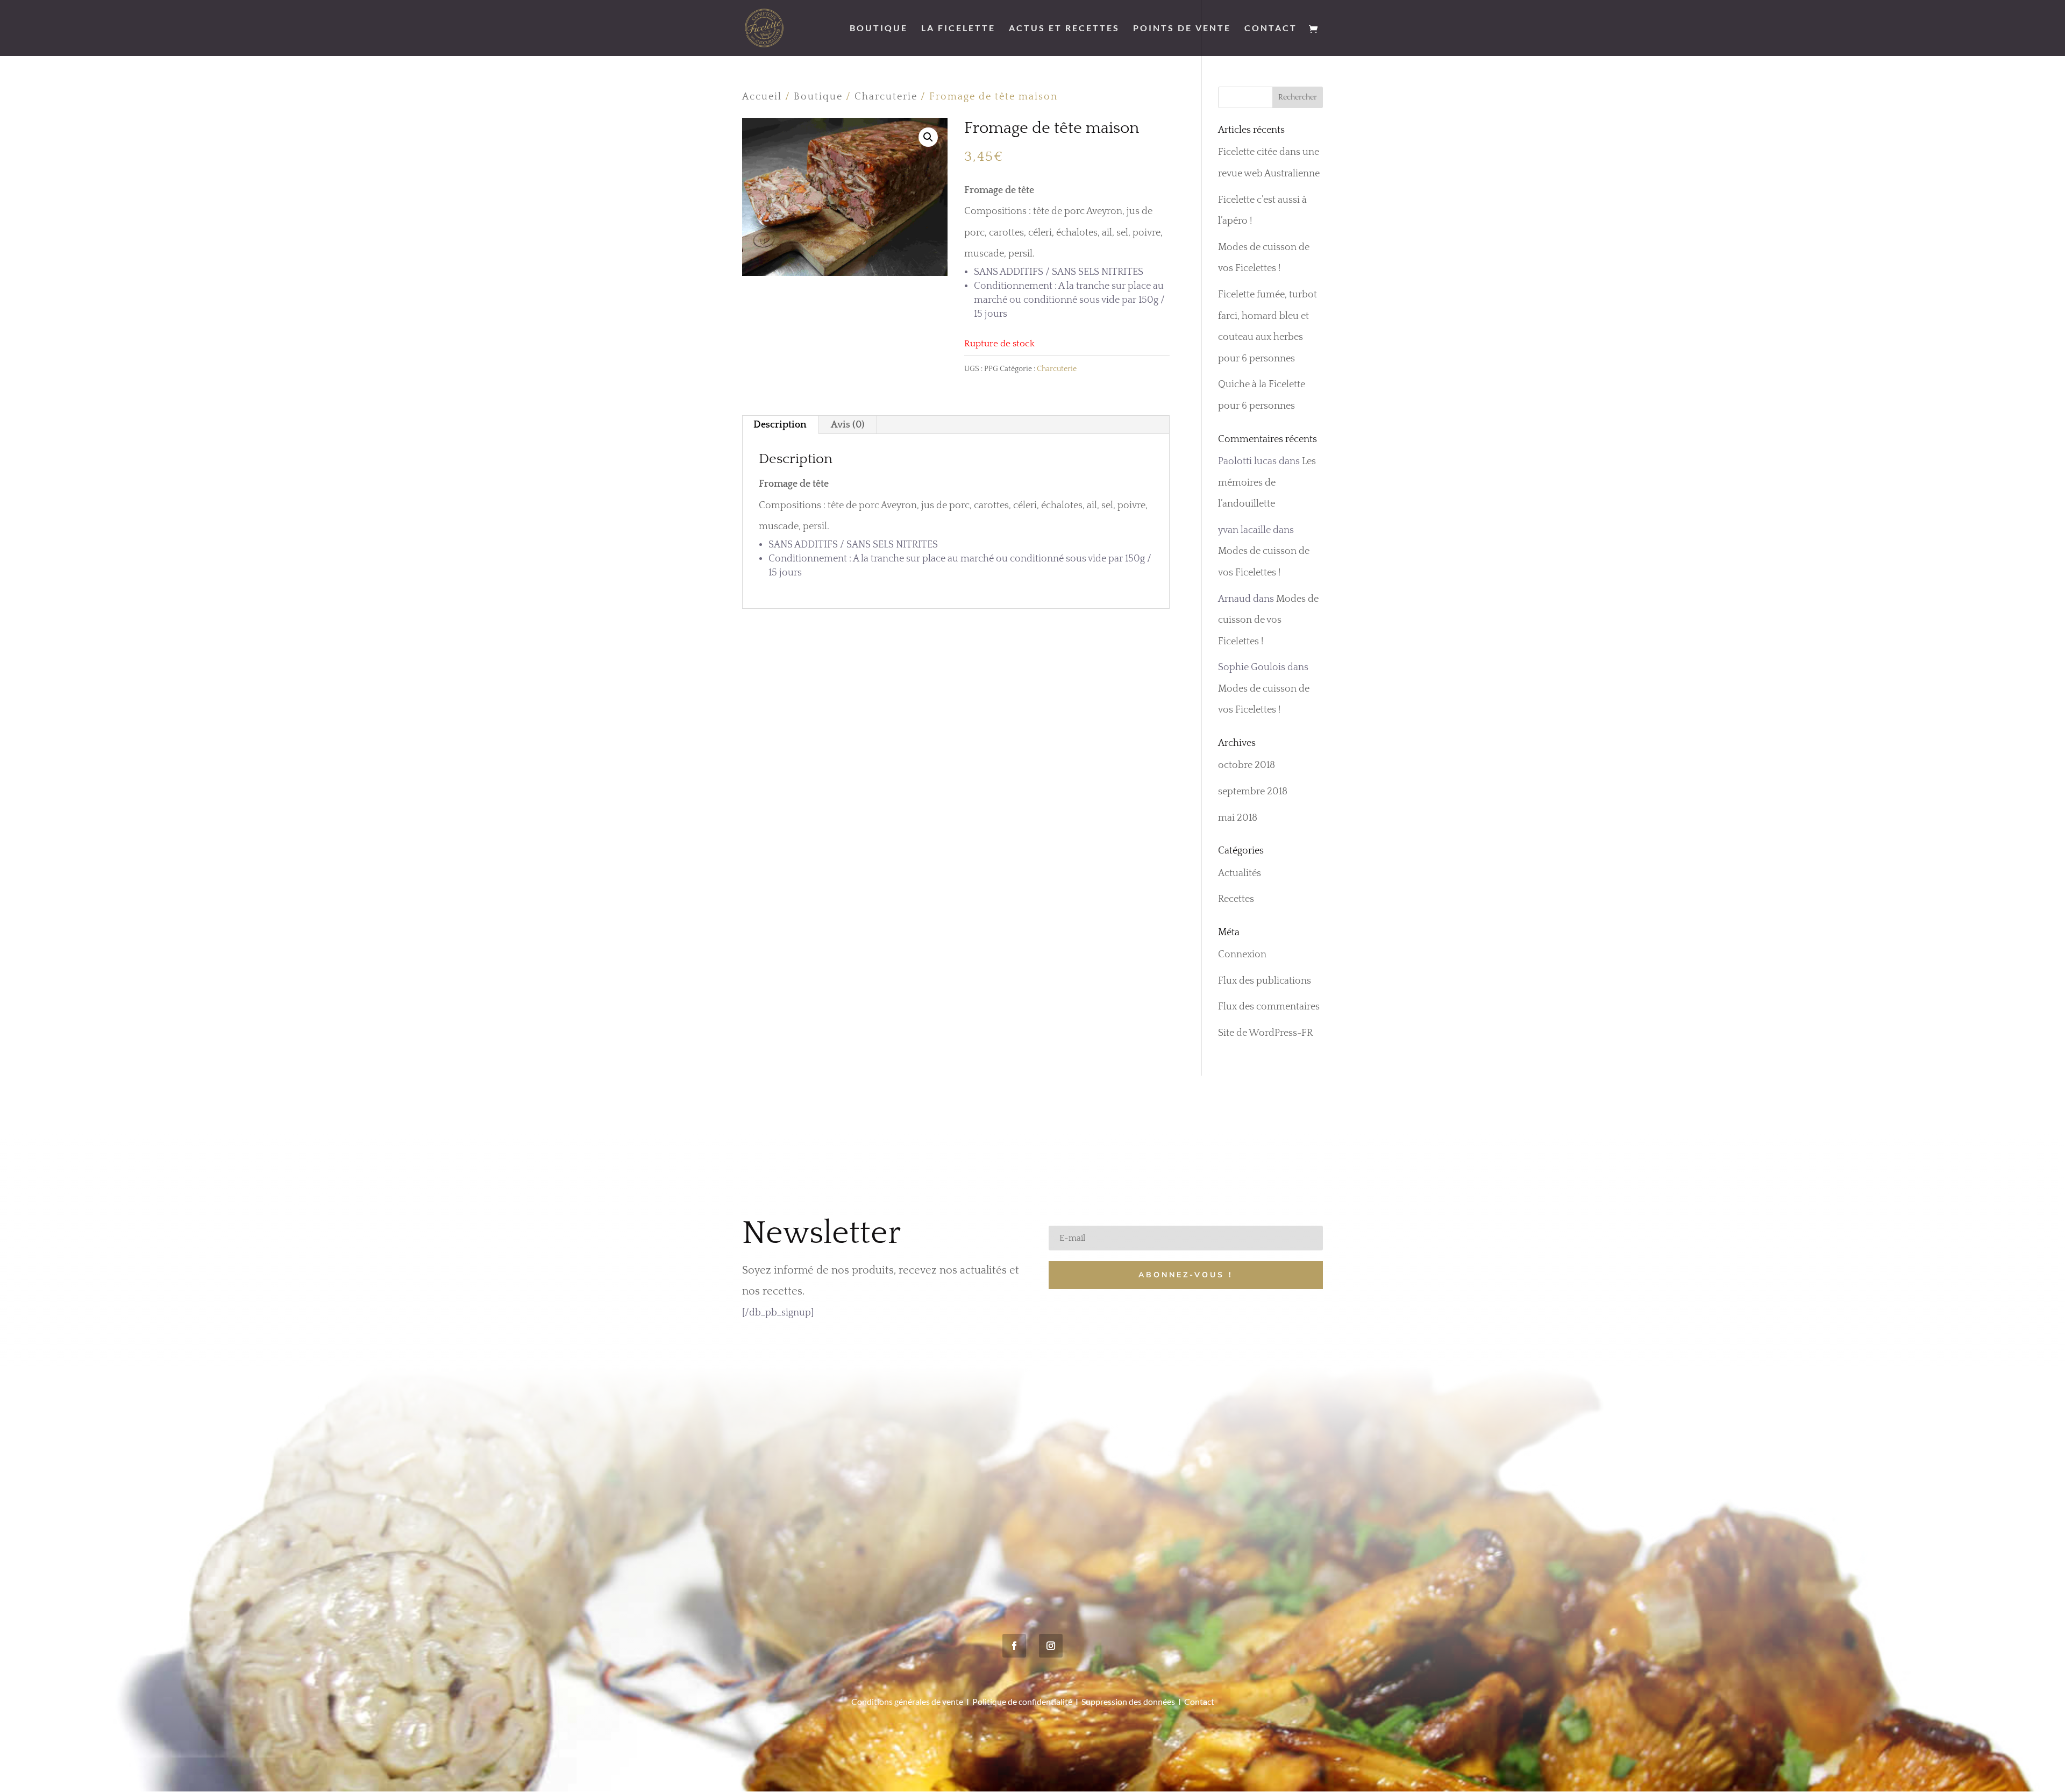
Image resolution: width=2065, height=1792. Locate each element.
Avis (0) (848, 425)
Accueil (762, 97)
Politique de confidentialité (1022, 1701)
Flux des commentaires (1269, 1007)
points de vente (1182, 29)
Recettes (1236, 899)
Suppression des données (1128, 1701)
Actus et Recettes (1064, 29)
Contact (1271, 29)
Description (780, 425)
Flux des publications (1265, 981)
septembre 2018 (1253, 792)
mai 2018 (1238, 818)
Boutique (879, 29)
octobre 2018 (1247, 765)
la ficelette (958, 29)
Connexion (1242, 955)
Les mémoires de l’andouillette (1267, 483)
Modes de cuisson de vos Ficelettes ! (1268, 620)
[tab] (780, 425)
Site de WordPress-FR (1265, 1033)
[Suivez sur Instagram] (1051, 1646)
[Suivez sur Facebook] (1014, 1646)
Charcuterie (886, 97)
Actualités (1240, 873)
